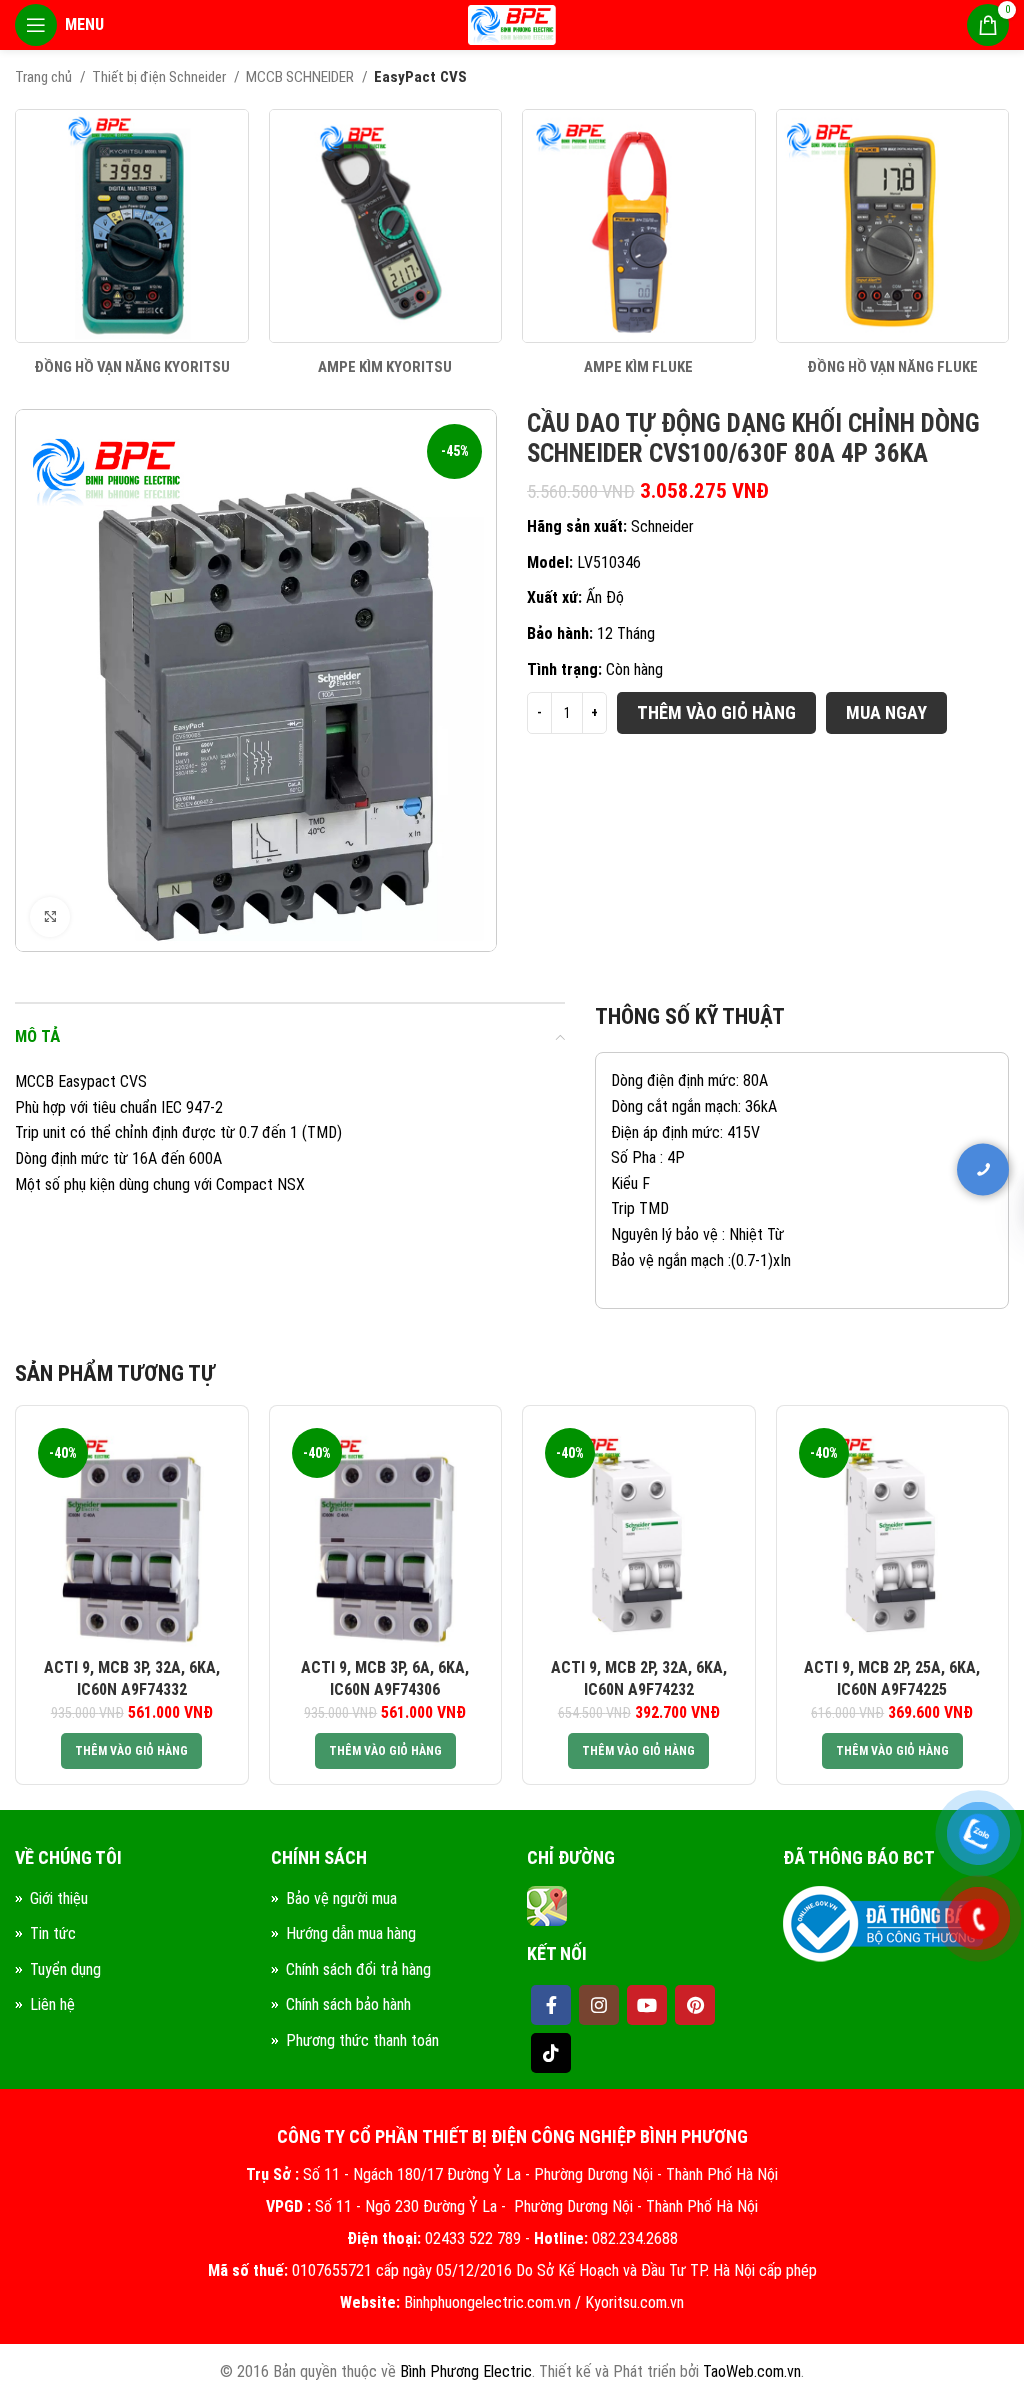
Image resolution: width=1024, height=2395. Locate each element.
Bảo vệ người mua (341, 1898)
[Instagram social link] (599, 2005)
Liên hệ (52, 2004)
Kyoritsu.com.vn (634, 2302)
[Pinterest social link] (695, 2005)
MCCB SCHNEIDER (301, 77)
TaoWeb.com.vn (752, 2371)
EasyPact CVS (420, 77)
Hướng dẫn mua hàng (351, 1933)
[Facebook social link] (551, 2005)
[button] (131, 1751)
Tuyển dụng (65, 1969)
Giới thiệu (59, 1898)
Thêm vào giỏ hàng (716, 712)
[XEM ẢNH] (50, 917)
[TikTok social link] (551, 2053)
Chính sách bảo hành (348, 2004)
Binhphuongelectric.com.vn (487, 2302)
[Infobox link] (132, 243)
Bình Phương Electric (466, 2371)
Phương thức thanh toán (362, 2040)
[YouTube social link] (647, 2005)
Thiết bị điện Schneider (160, 77)
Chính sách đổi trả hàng (358, 1969)
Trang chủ (45, 77)
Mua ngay (886, 712)
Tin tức (53, 1933)
